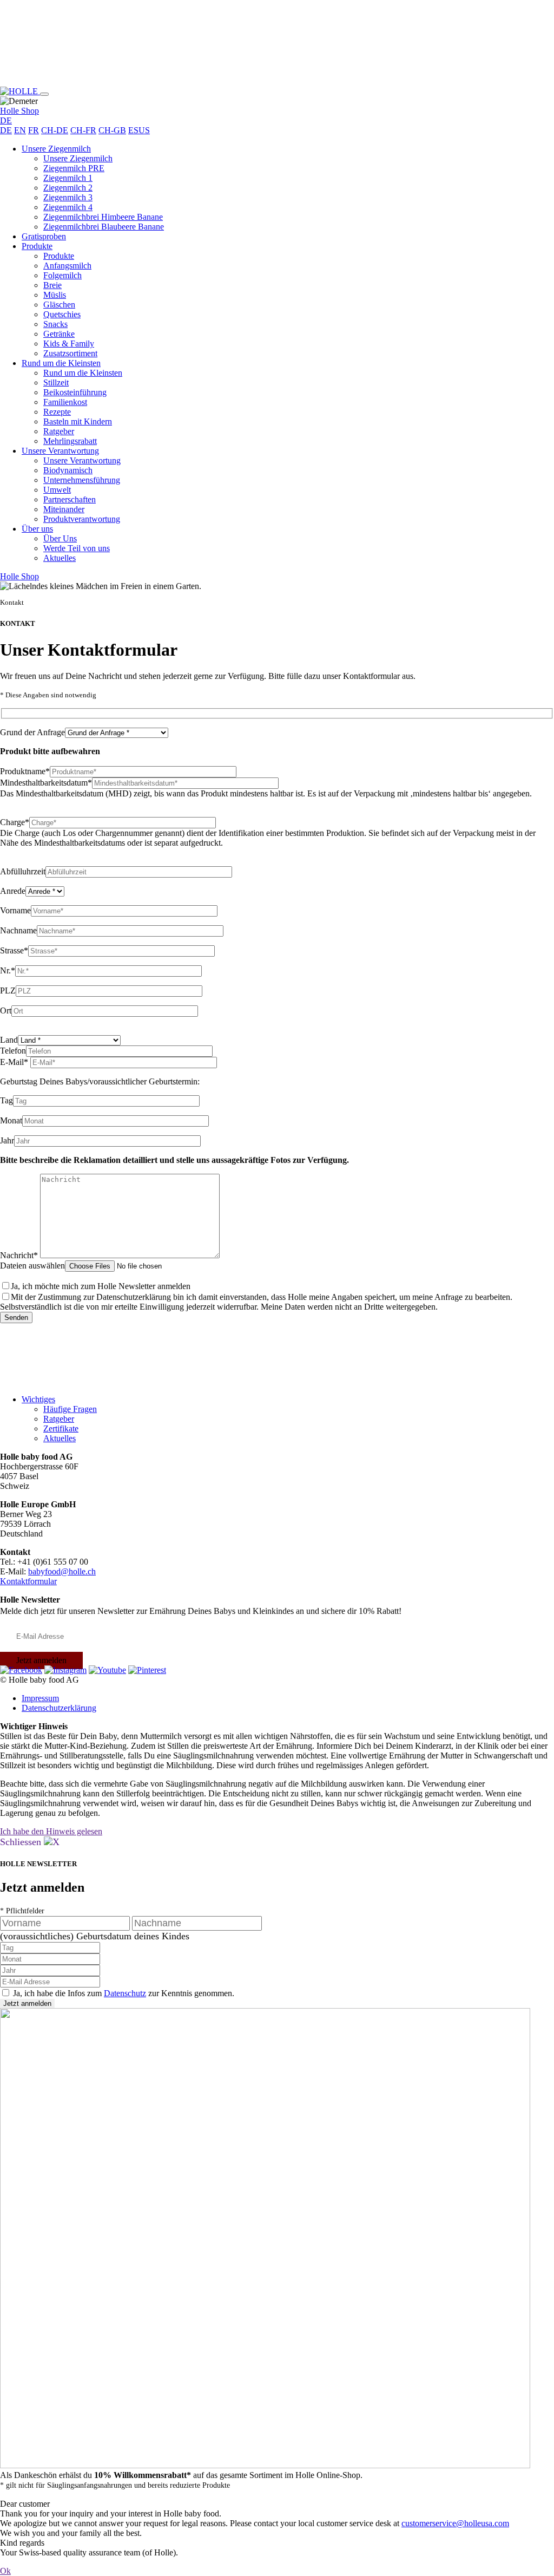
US (144, 130)
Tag (6, 1100)
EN (20, 130)
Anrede (13, 891)
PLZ (8, 990)
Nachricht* (20, 1255)
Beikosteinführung (75, 392)
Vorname (15, 910)
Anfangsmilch (67, 266)
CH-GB (112, 130)
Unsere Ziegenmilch (56, 149)
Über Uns (60, 538)
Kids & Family (69, 344)
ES (133, 130)
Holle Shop (19, 111)
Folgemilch (62, 275)
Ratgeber (59, 431)
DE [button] (6, 120)
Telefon (13, 1051)
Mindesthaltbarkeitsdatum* (46, 783)
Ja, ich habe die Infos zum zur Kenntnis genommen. (124, 1993)
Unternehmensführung (82, 480)
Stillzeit (56, 383)
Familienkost (65, 402)
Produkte (37, 246)
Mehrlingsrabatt (70, 441)
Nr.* (8, 970)
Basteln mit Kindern (78, 421)
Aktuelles (60, 558)
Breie (52, 285)
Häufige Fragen (70, 1409)
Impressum (40, 1698)
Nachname (18, 930)
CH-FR (83, 130)
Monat (11, 1120)
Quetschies (62, 314)
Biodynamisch (68, 470)
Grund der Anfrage (32, 732)
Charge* (15, 822)
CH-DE (55, 130)
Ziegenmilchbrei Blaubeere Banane (104, 227)
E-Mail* (15, 1062)
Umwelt (57, 490)
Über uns (37, 529)
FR (34, 130)
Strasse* (14, 950)
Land (9, 1040)
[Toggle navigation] (44, 94)
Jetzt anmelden (41, 1660)
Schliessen (22, 1842)
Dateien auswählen (32, 1266)
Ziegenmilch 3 (68, 197)
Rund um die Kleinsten (61, 363)
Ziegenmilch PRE (74, 168)
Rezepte (57, 412)
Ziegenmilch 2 (68, 188)
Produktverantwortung (82, 519)
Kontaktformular (28, 1581)
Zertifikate (61, 1428)
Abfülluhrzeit (23, 871)
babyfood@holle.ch (62, 1571)
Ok (5, 2571)
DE (6, 130)
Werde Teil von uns (77, 548)
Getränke (59, 334)
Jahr (7, 1140)
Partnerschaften (70, 499)
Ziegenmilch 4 (68, 207)
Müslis (55, 295)
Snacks (55, 324)
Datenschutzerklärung (59, 1708)
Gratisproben (44, 236)
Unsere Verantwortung (60, 451)
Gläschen (59, 305)
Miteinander (64, 509)
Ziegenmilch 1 (68, 178)
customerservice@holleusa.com (455, 2523)
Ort (6, 1011)
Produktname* (25, 771)
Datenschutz (125, 1993)
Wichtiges (38, 1399)
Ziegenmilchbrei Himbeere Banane (103, 217)
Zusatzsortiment (70, 353)
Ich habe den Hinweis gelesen (51, 1831)
